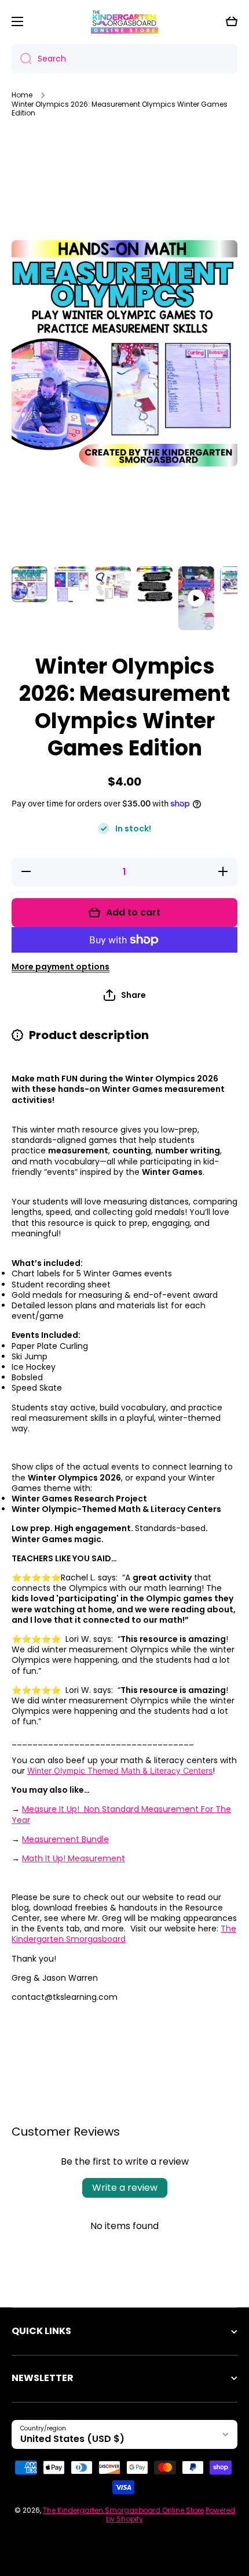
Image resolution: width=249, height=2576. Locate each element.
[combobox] (124, 59)
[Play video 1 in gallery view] (196, 598)
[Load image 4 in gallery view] (155, 584)
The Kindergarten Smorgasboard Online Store (123, 2510)
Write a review (125, 2188)
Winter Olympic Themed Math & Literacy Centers (120, 1770)
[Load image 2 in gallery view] (71, 584)
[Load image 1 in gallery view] (30, 584)
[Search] (22, 59)
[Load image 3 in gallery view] (113, 584)
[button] (232, 21)
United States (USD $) (72, 2439)
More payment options (61, 967)
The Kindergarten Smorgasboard (124, 1934)
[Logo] (124, 21)
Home (22, 95)
